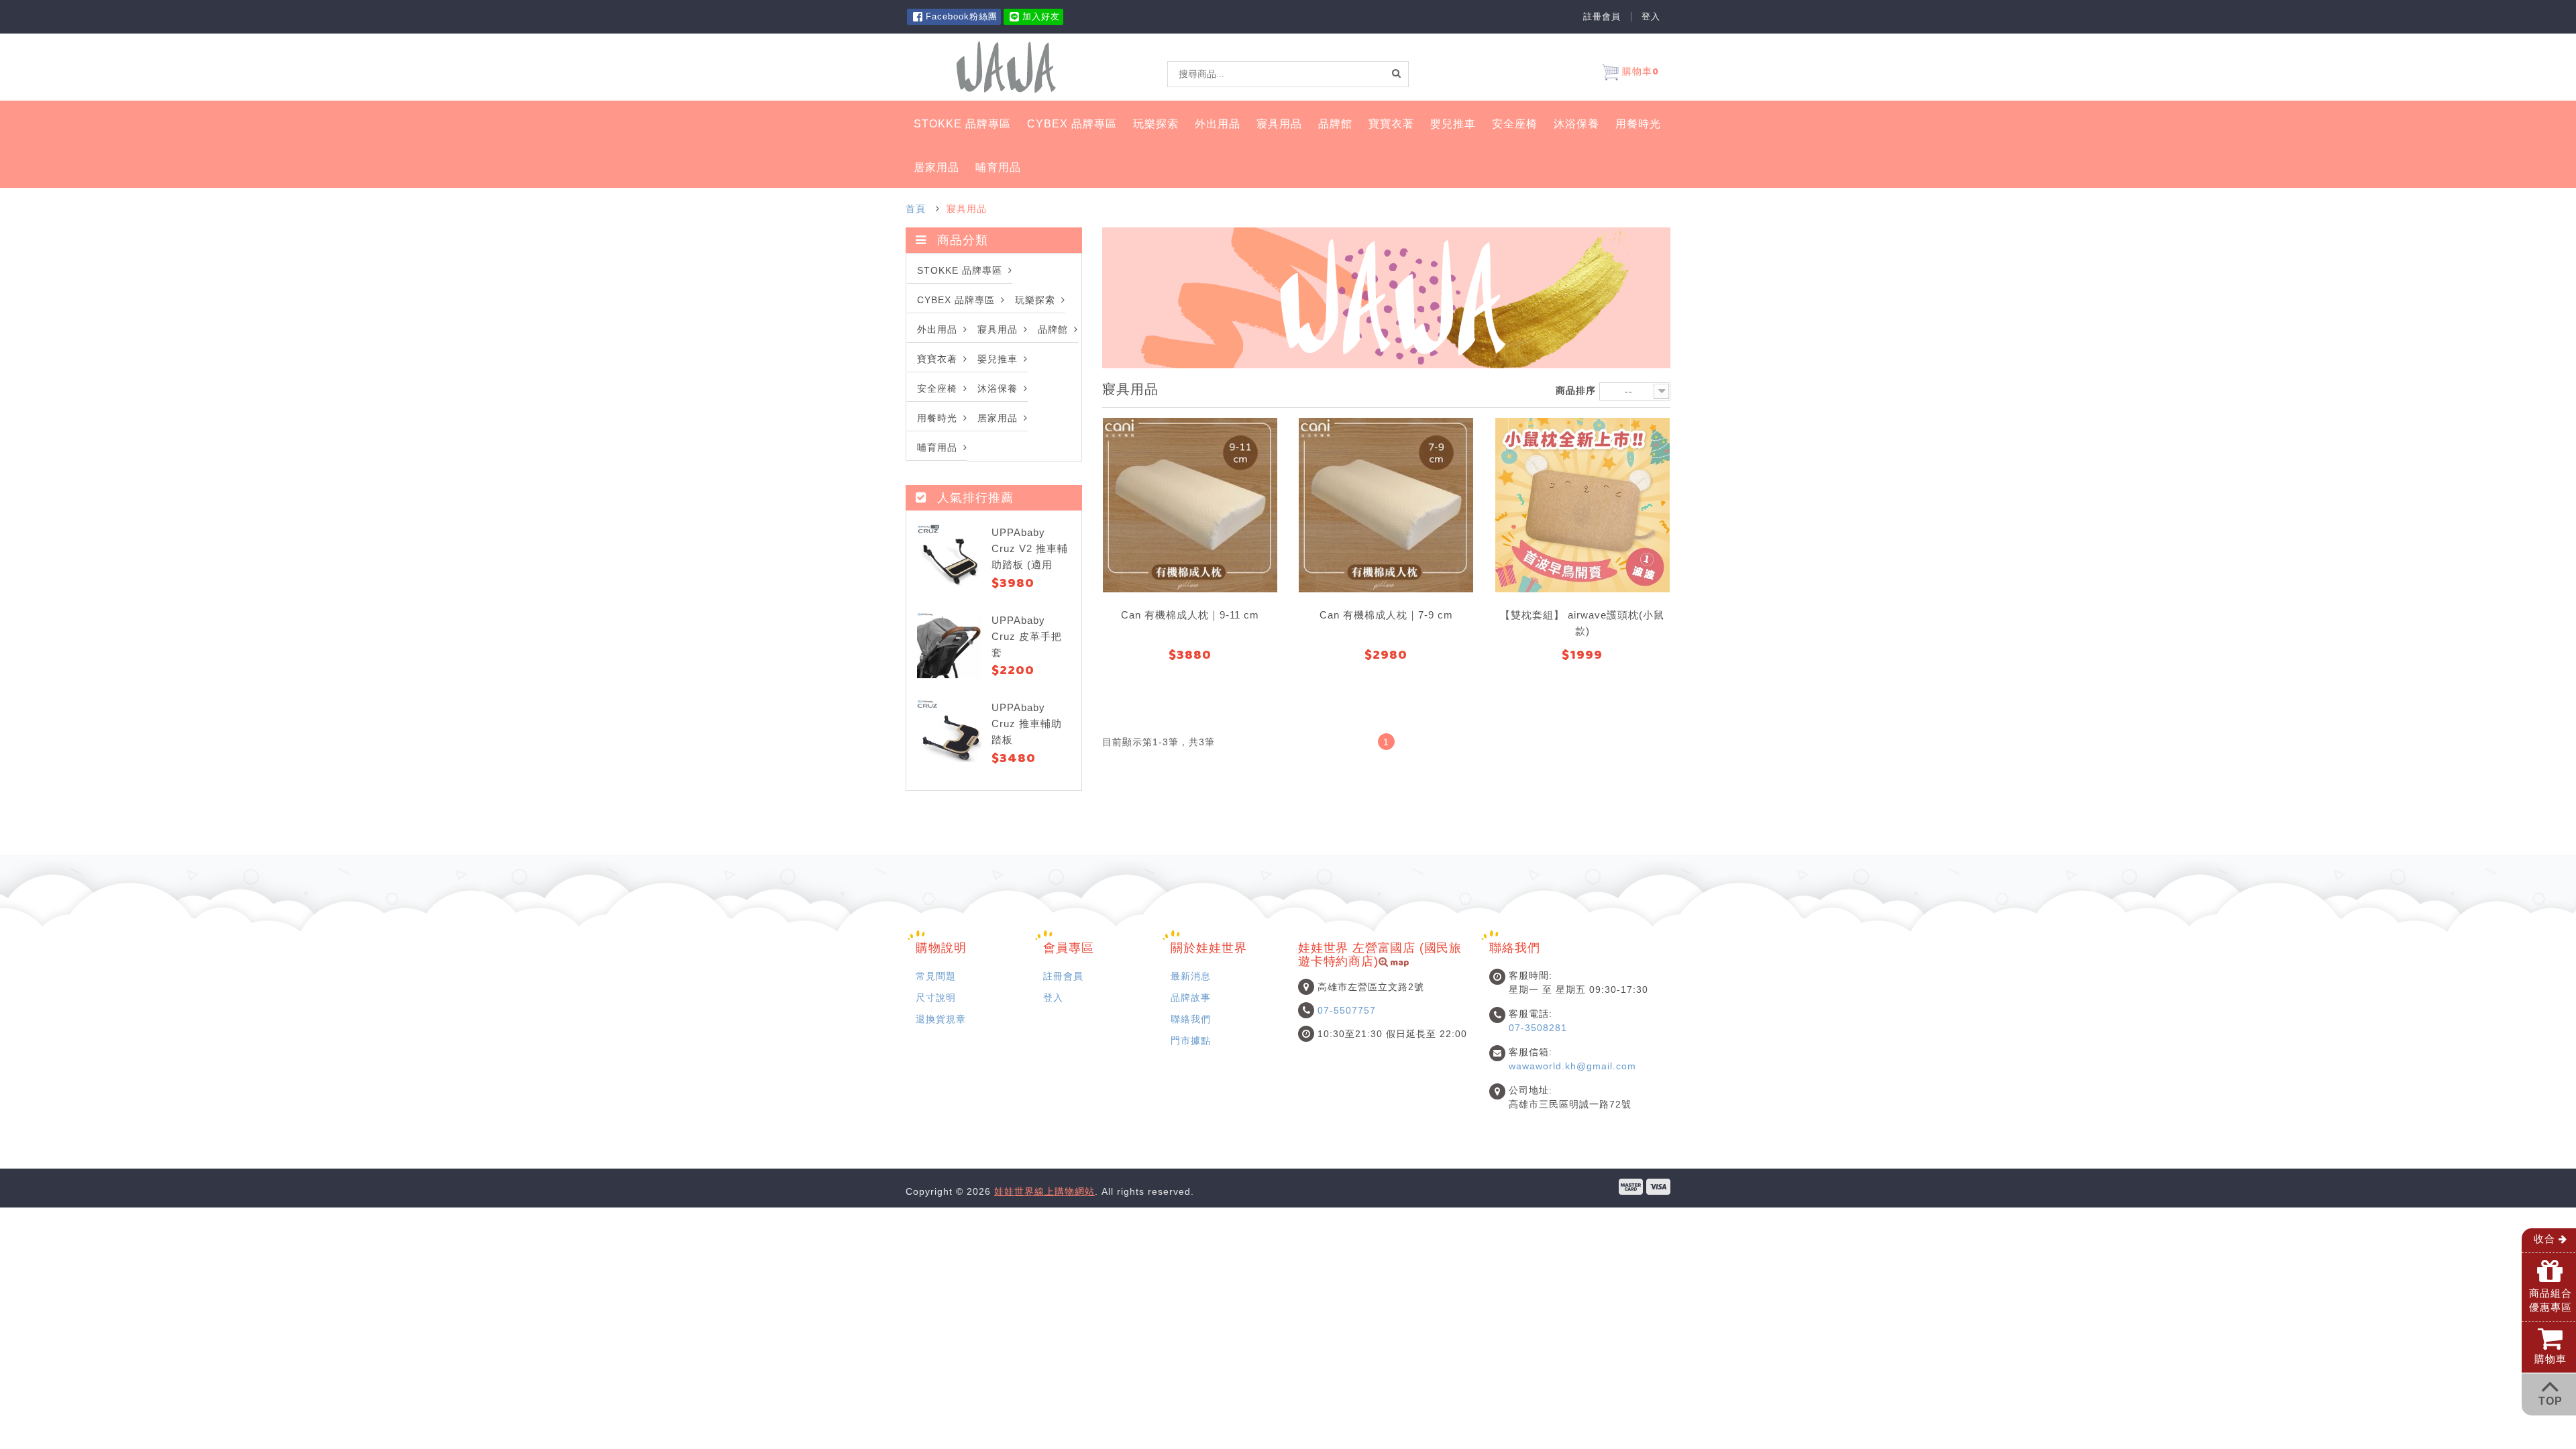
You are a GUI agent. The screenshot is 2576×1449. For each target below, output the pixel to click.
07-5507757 (1347, 1010)
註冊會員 (1602, 17)
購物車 (1639, 73)
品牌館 (1335, 124)
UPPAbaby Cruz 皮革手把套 (1027, 636)
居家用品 (936, 167)
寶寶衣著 (1391, 124)
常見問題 (936, 976)
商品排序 (1576, 390)
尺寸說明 (936, 998)
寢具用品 (1279, 124)
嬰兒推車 (1453, 124)
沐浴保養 (1576, 124)
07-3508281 (1538, 1028)
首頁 (916, 209)
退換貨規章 (941, 1019)
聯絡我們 (1191, 1019)
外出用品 (1218, 124)
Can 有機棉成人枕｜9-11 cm (1190, 615)
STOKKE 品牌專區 (962, 124)
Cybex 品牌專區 (1072, 124)
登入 (1651, 17)
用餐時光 (1638, 124)
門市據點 (1191, 1040)
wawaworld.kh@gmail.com (1572, 1066)
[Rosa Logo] (1006, 66)
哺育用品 (998, 167)
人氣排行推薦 (975, 498)
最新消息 (1191, 976)
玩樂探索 (1156, 124)
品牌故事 (1191, 998)
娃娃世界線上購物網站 (1044, 1191)
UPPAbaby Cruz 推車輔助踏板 (1027, 723)
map (1399, 964)
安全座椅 (1515, 124)
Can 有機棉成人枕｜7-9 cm (1386, 615)
